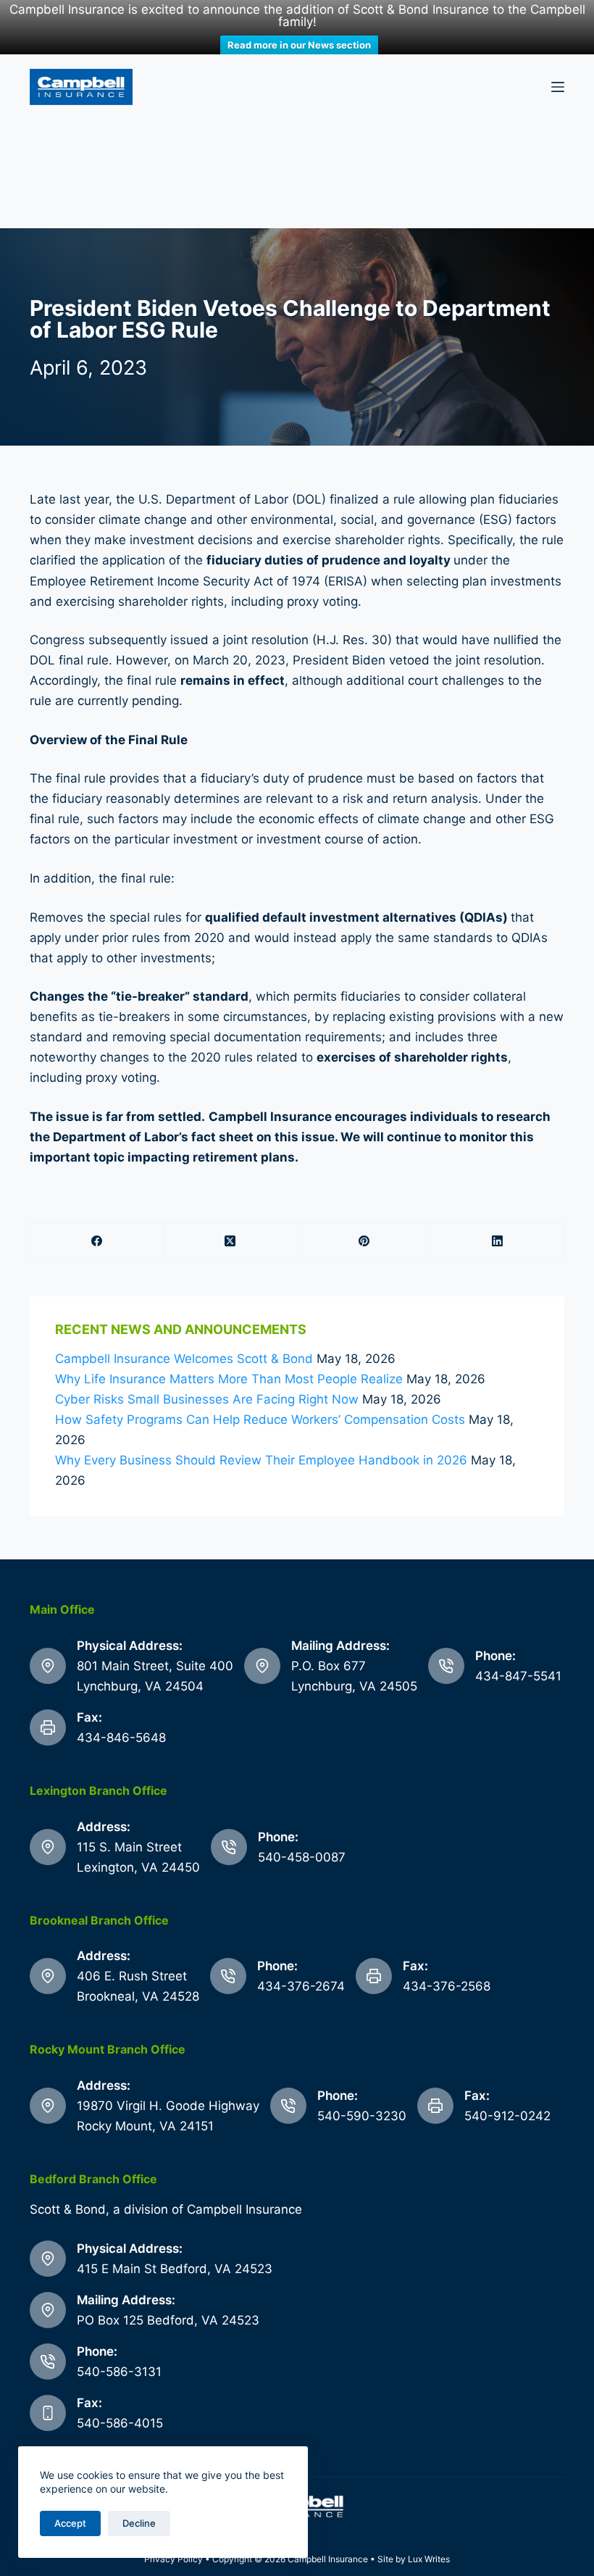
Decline (139, 2523)
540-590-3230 (362, 2116)
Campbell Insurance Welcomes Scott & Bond (184, 1359)
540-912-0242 (507, 2116)
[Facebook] (97, 1242)
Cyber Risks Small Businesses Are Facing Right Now (207, 1399)
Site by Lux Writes (414, 2559)
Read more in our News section (299, 45)
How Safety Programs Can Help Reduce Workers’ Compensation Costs (260, 1420)
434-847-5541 (518, 1676)
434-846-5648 (121, 1738)
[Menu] (558, 87)
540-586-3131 (119, 2372)
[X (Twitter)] (230, 1242)
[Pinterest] (364, 1242)
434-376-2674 (301, 1986)
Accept (70, 2523)
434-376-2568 (447, 1986)
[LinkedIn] (498, 1242)
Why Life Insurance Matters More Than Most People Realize (229, 1379)
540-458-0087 (302, 1857)
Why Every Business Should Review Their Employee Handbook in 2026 (261, 1460)
